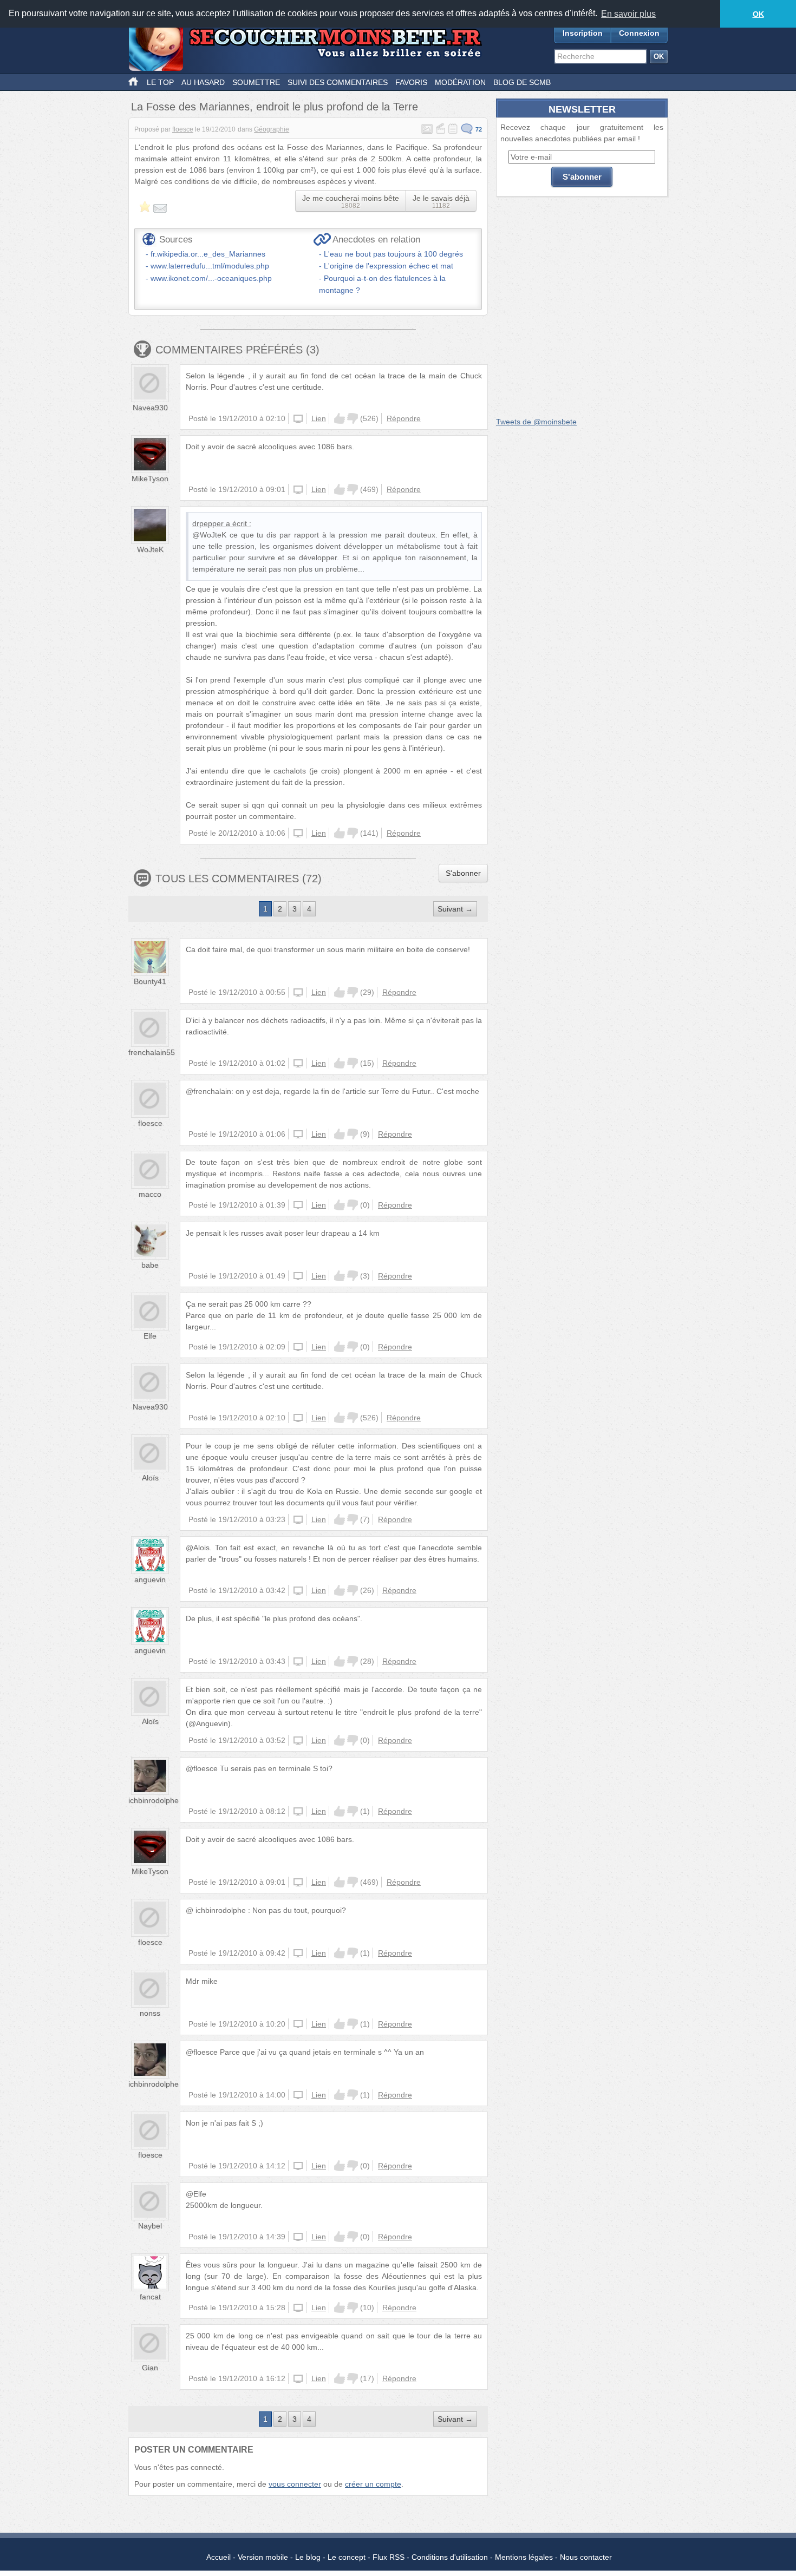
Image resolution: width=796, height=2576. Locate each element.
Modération (460, 82)
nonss (150, 2013)
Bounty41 (150, 981)
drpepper (208, 523)
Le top (160, 82)
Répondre (404, 418)
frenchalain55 (152, 1052)
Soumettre (256, 82)
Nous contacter (586, 2557)
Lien (319, 418)
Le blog (308, 2557)
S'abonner (463, 873)
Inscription (583, 33)
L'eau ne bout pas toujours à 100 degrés (393, 254)
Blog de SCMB (522, 82)
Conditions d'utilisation (450, 2557)
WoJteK (150, 549)
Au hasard (203, 82)
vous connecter (295, 2484)
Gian (150, 2368)
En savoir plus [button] (628, 14)
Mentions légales (524, 2557)
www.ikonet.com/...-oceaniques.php (211, 278)
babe (150, 1265)
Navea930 (150, 408)
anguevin (150, 1579)
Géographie (272, 129)
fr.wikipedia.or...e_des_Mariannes (208, 254)
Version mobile (263, 2557)
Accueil (218, 2557)
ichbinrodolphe (154, 1800)
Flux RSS (389, 2557)
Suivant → (455, 909)
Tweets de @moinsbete (536, 422)
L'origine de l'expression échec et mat (389, 266)
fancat (150, 2297)
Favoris (411, 82)
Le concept (347, 2557)
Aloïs (150, 1478)
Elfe (150, 1336)
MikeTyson (150, 479)
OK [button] (758, 14)
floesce (183, 129)
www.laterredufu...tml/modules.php (210, 266)
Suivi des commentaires (338, 82)
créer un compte (373, 2484)
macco (150, 1194)
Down (353, 418)
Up (340, 418)
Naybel (150, 2226)
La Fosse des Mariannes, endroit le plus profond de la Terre (275, 107)
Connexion (639, 33)
